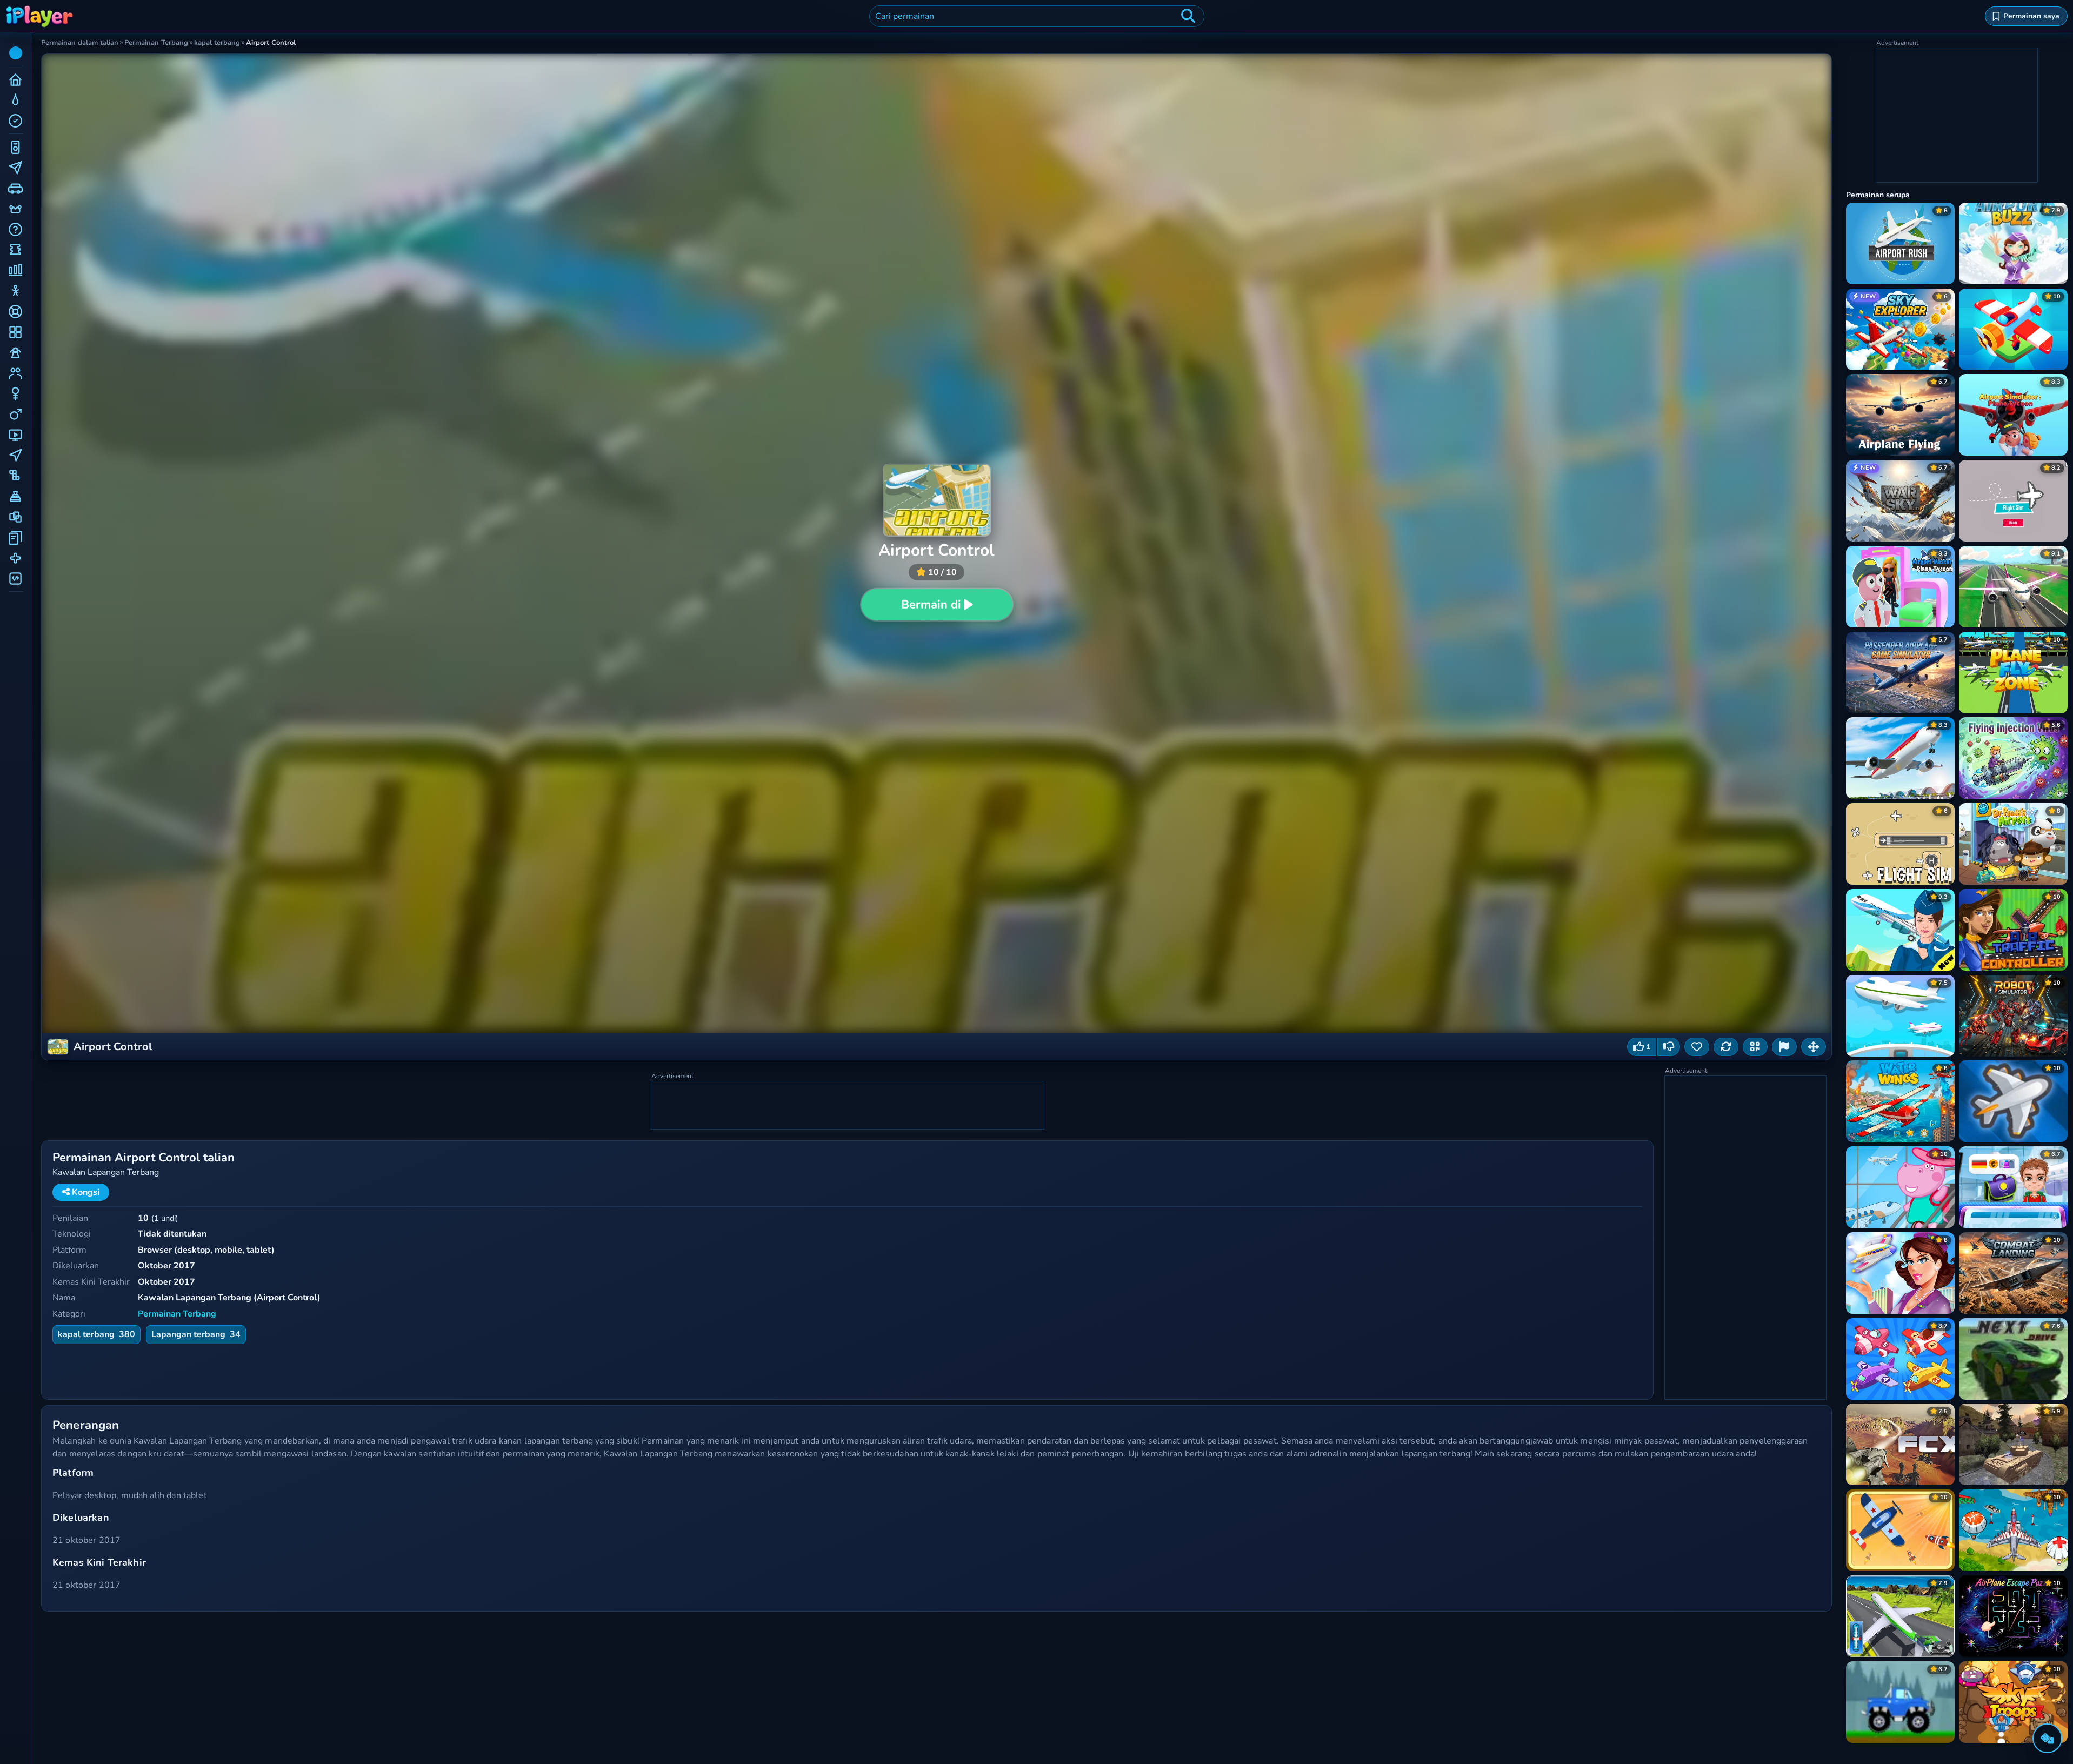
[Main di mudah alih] (1755, 1047)
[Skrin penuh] (1814, 1047)
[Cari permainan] (1188, 16)
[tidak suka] (1669, 1047)
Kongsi (85, 1192)
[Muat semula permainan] (1726, 1047)
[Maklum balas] (1784, 1047)
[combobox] (1037, 16)
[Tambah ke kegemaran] (1697, 1047)
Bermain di (931, 605)
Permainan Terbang (177, 1314)
